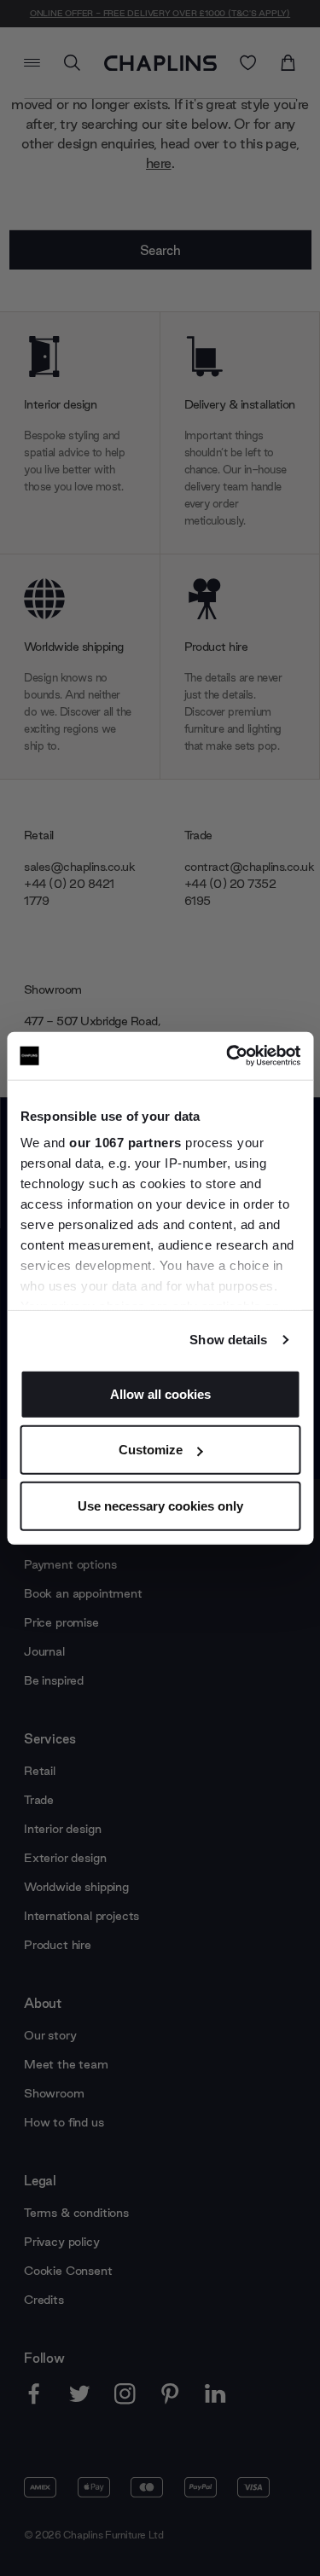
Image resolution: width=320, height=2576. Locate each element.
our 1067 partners (125, 1143)
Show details (228, 1340)
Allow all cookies (160, 1393)
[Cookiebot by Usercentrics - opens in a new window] (228, 1056)
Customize (151, 1450)
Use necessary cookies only (160, 1505)
